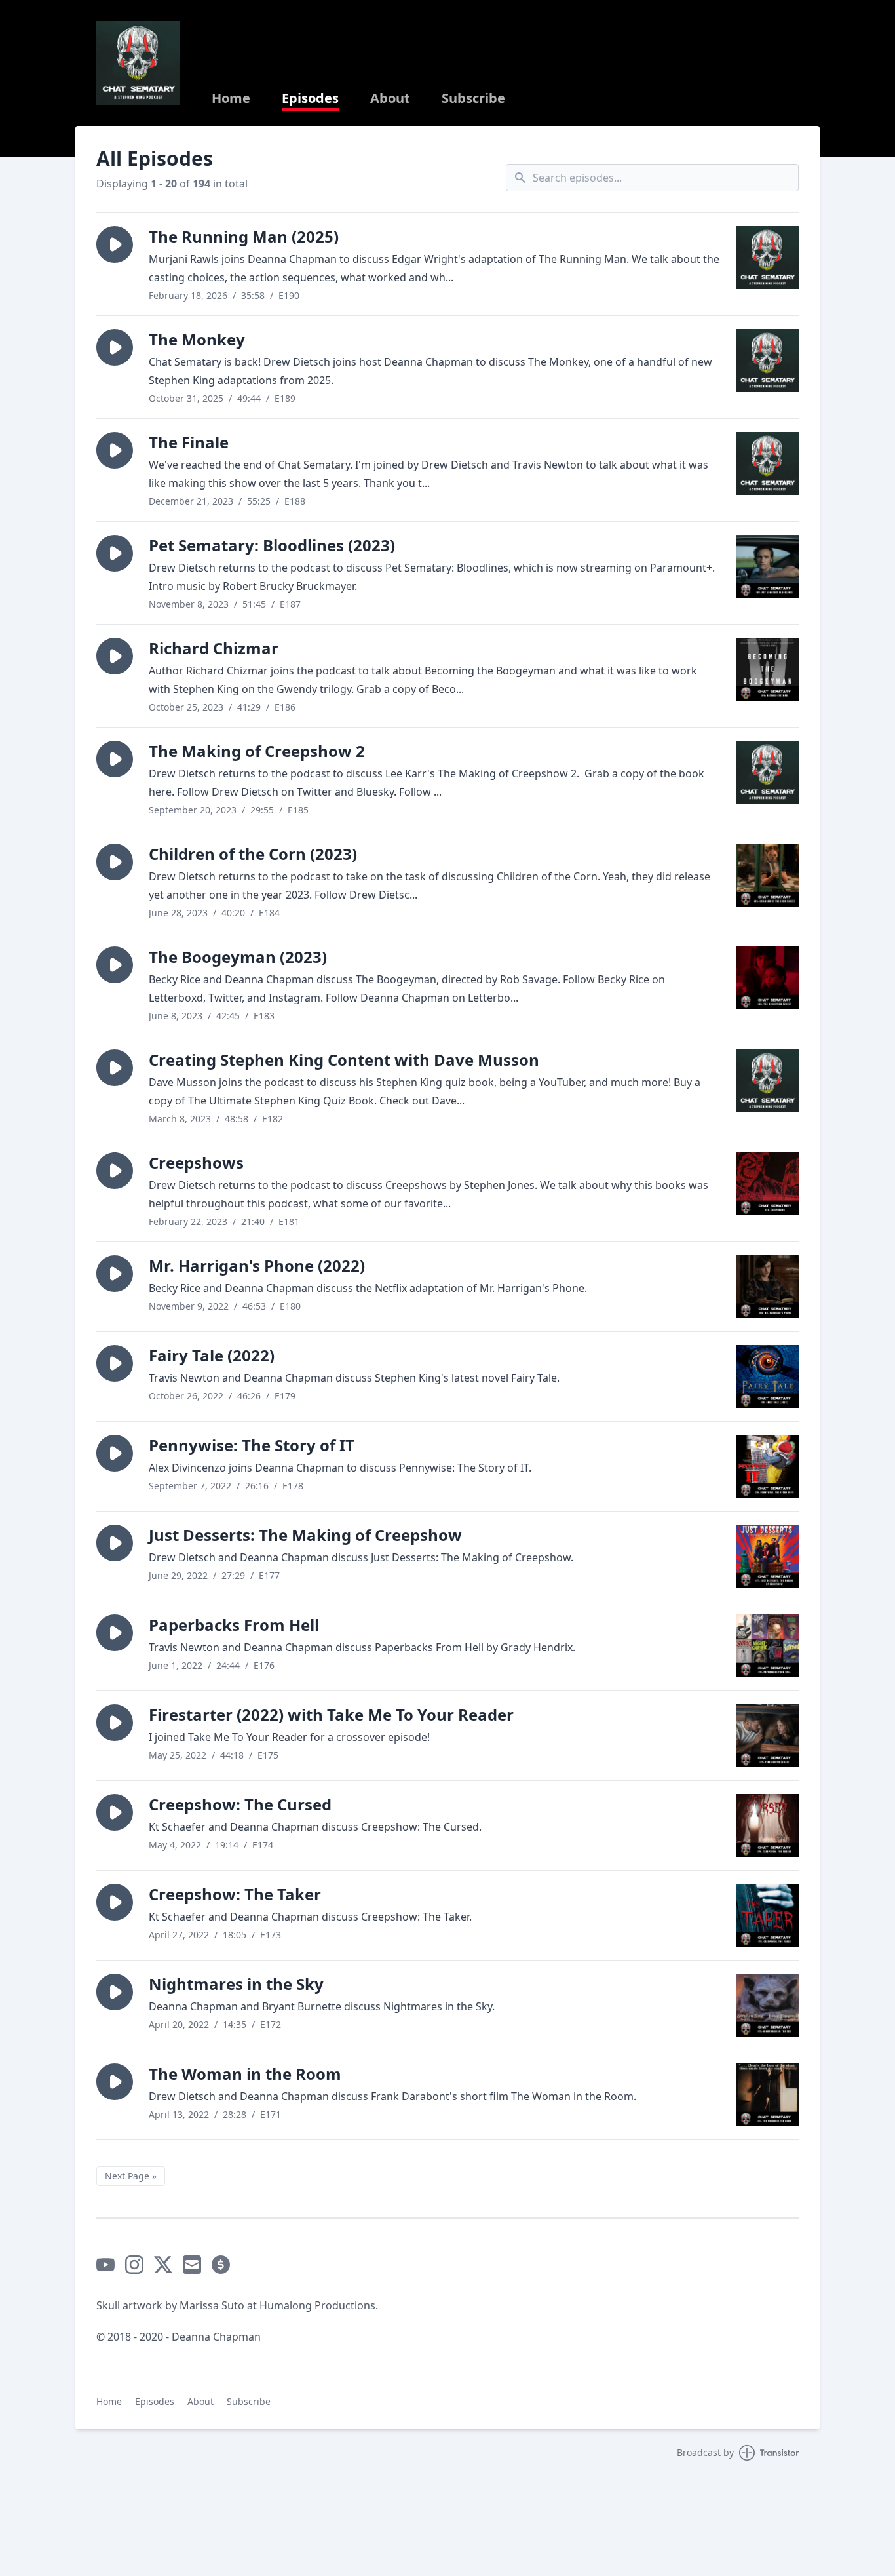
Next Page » (131, 2176)
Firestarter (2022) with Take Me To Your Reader (331, 1714)
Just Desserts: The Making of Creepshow (305, 1535)
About (390, 98)
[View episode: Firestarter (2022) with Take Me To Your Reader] (767, 1736)
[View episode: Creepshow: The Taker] (767, 1915)
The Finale (189, 442)
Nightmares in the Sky (236, 1984)
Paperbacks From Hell (234, 1625)
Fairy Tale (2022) (212, 1355)
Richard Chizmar (214, 648)
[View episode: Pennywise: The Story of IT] (767, 1466)
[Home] (138, 63)
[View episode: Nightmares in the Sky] (767, 2005)
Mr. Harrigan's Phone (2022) (257, 1265)
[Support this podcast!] (221, 2265)
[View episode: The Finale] (767, 463)
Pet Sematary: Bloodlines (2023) (272, 545)
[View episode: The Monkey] (767, 361)
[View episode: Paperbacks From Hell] (767, 1646)
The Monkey (197, 339)
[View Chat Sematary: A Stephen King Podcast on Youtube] (105, 2265)
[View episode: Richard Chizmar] (767, 669)
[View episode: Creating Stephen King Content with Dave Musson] (767, 1081)
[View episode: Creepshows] (767, 1184)
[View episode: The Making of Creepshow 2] (767, 772)
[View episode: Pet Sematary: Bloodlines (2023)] (767, 566)
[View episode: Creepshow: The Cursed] (767, 1825)
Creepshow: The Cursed (240, 1804)
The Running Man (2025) (244, 236)
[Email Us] (192, 2265)
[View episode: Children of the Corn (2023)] (767, 875)
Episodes (310, 98)
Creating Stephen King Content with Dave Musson (344, 1060)
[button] (115, 244)
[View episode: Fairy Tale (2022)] (767, 1376)
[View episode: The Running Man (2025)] (767, 258)
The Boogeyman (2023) (238, 957)
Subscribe (473, 98)
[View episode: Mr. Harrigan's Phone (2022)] (767, 1287)
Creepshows (196, 1162)
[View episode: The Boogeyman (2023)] (767, 978)
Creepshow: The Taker (235, 1894)
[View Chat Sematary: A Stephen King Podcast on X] (163, 2265)
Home (231, 98)
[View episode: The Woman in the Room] (767, 2095)
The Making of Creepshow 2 (257, 751)
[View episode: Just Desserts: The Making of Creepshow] (767, 1556)
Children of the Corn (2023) (253, 854)
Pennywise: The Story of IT (252, 1445)
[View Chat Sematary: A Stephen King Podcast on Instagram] (134, 2265)
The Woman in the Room (245, 2074)
